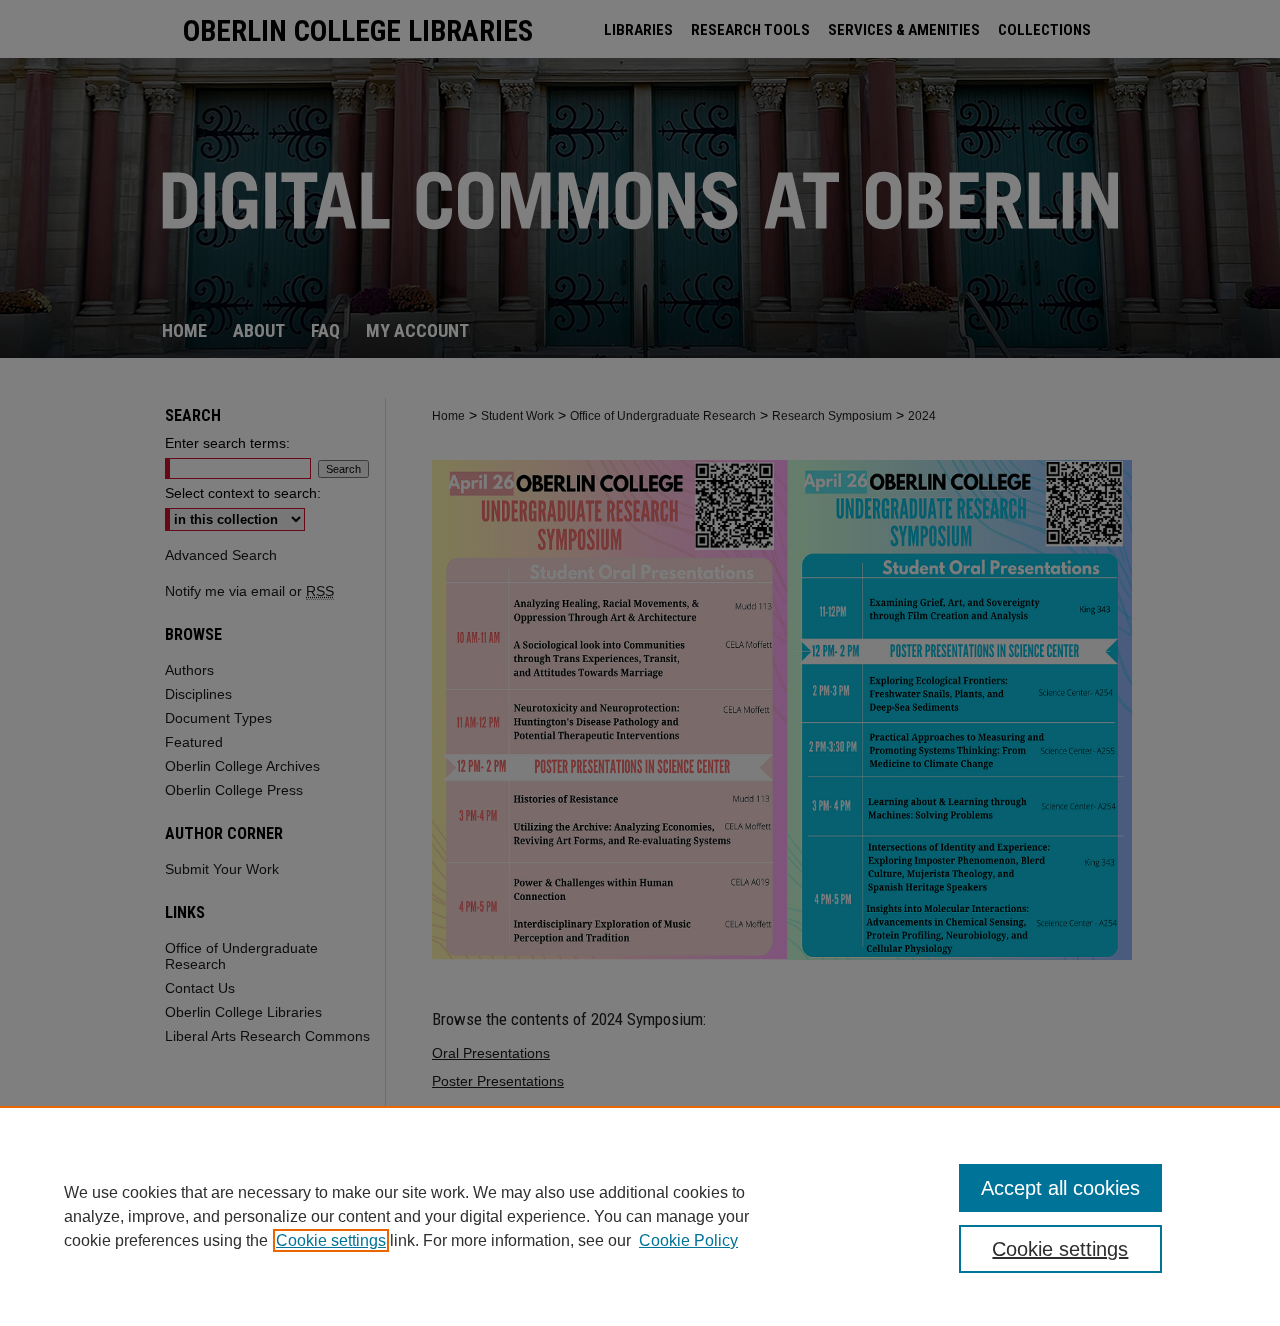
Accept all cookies (1060, 1188)
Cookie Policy (688, 1240)
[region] (640, 1216)
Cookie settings (331, 1240)
